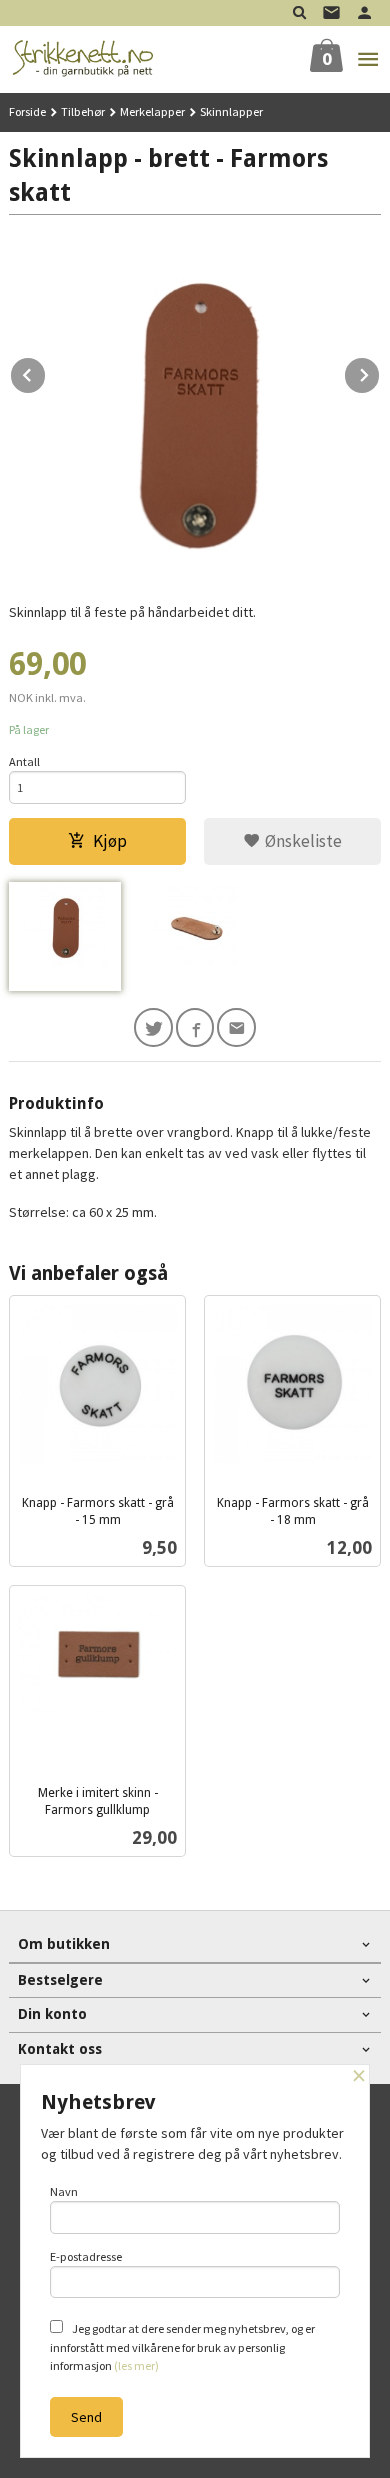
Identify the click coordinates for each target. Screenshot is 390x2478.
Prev (46, 372)
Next (380, 372)
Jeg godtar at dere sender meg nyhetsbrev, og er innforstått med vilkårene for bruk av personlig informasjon (182, 2347)
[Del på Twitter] (153, 1027)
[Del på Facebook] (195, 1027)
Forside (27, 111)
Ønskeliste (301, 841)
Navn (64, 2191)
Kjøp (110, 841)
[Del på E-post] (236, 1027)
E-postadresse (86, 2256)
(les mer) (136, 2365)
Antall (24, 761)
